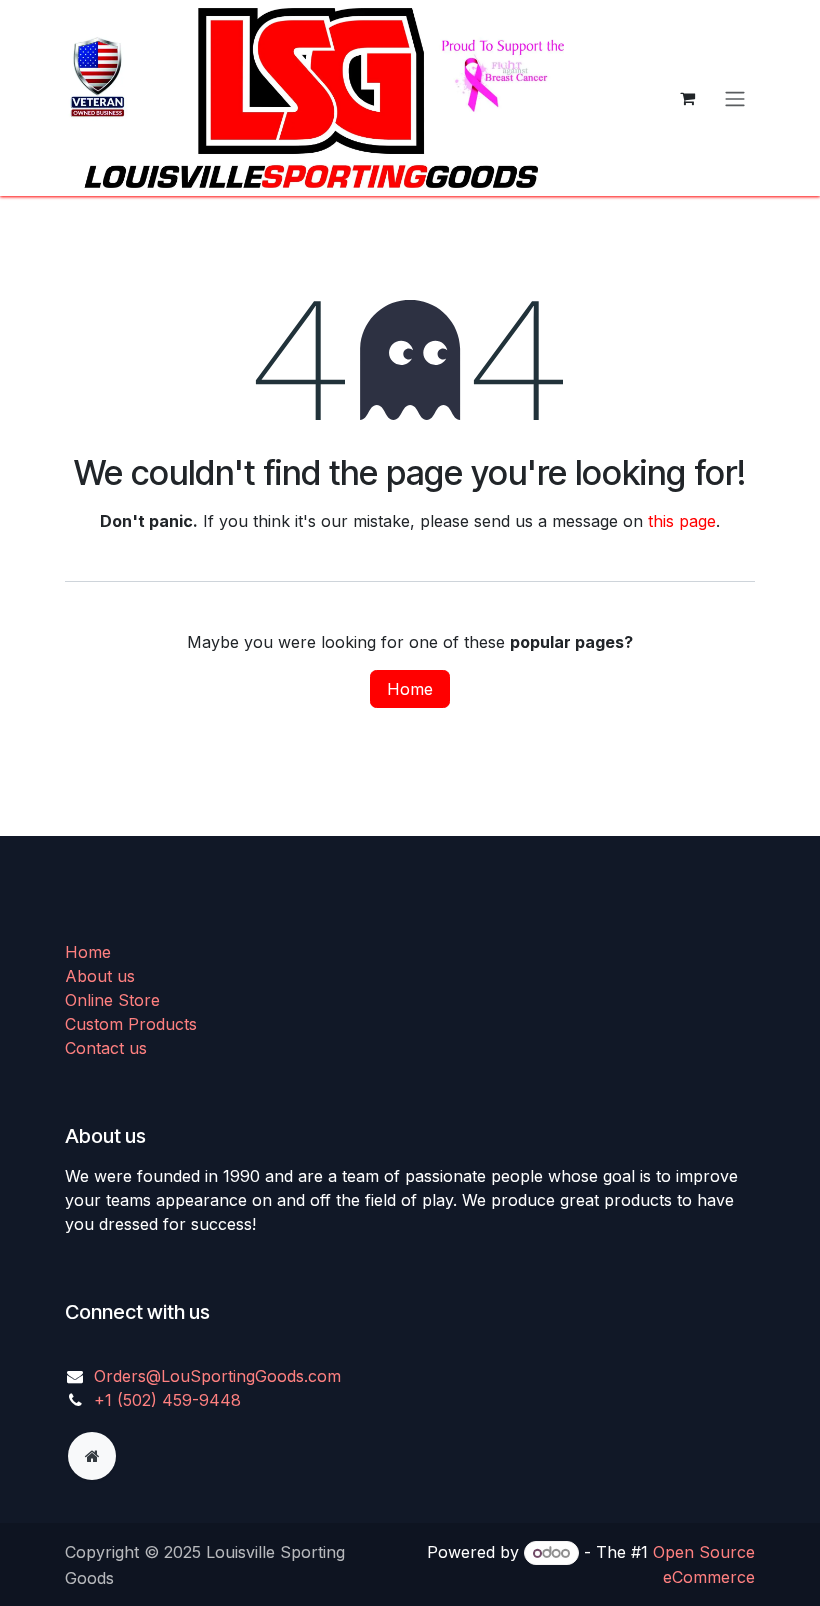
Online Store (112, 1000)
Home (410, 689)
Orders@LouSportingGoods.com (217, 1376)
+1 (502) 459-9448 (167, 1400)
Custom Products (131, 1024)
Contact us (106, 1048)
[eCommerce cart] (687, 98)
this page (682, 521)
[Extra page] (92, 1456)
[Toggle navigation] (735, 98)
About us (100, 976)
